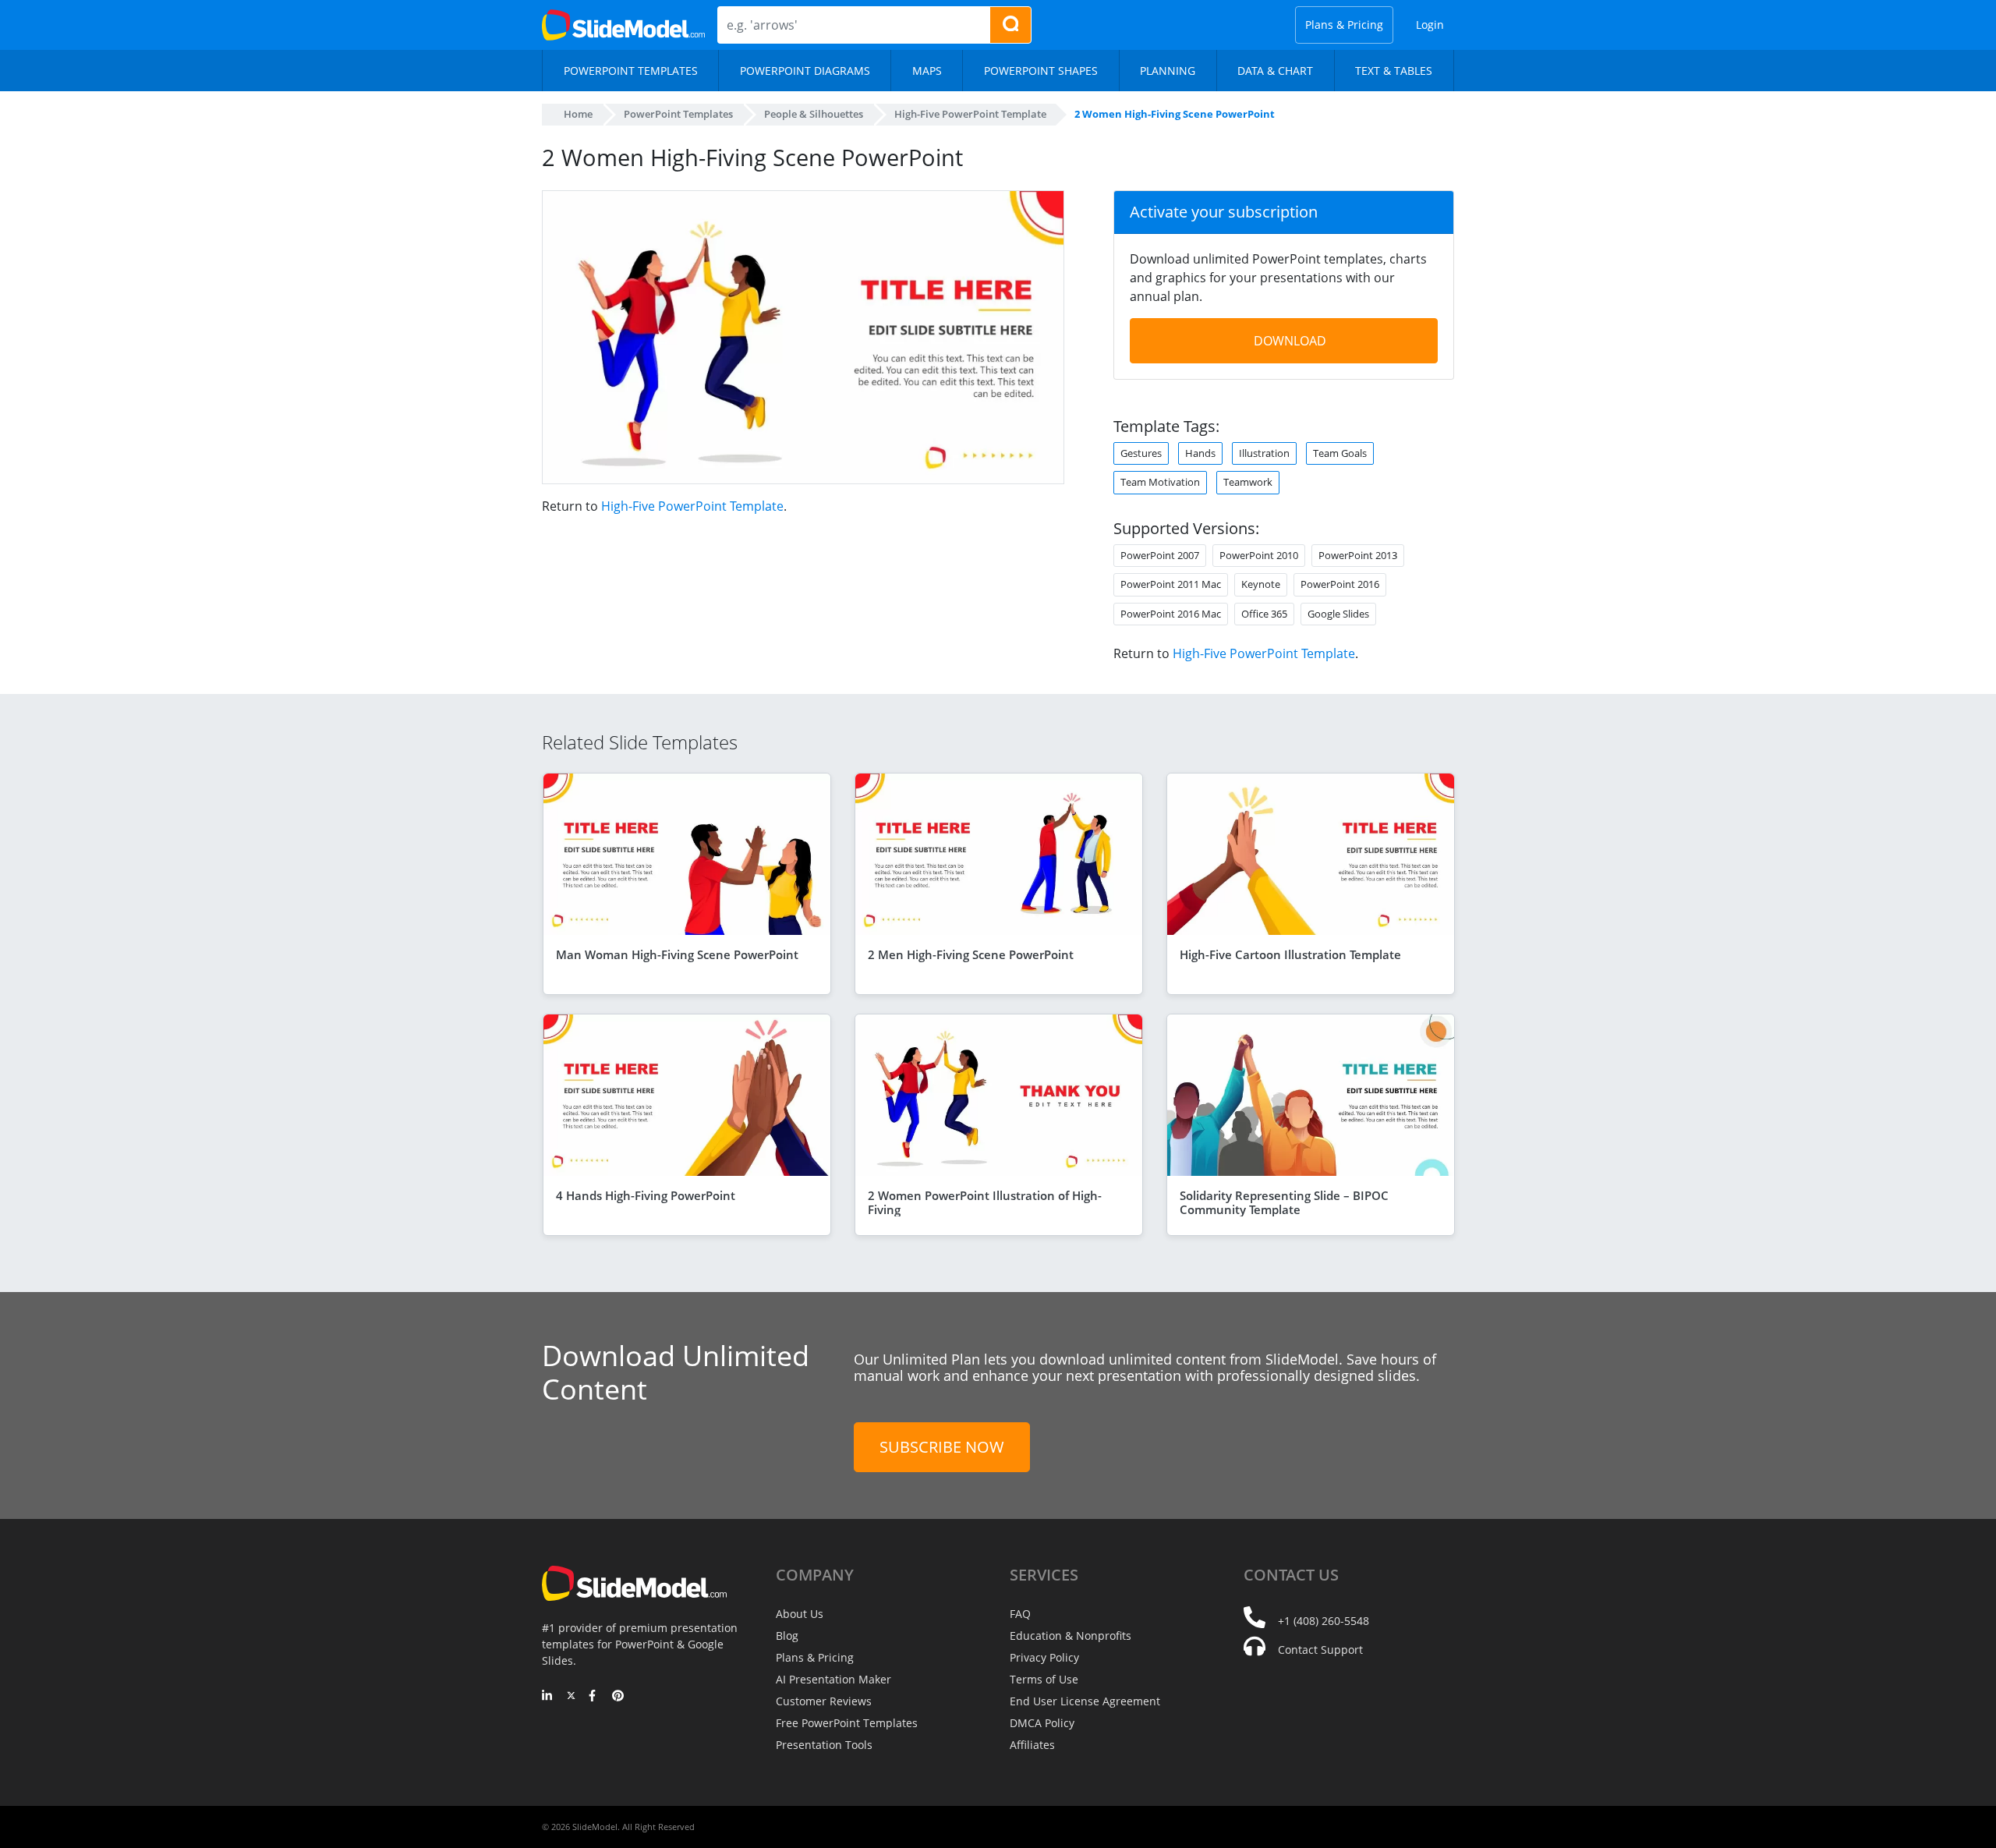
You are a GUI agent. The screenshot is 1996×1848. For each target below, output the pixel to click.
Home (578, 114)
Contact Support (1320, 1650)
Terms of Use (1044, 1679)
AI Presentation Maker (833, 1679)
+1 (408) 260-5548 (1324, 1621)
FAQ (1020, 1614)
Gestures (1141, 453)
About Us (800, 1614)
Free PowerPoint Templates (847, 1723)
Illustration (1264, 453)
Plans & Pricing (1344, 25)
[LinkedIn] (548, 1697)
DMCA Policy (1042, 1723)
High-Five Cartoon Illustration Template (1290, 954)
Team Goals (1340, 453)
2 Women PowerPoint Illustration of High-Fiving (985, 1202)
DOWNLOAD (1290, 341)
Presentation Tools (824, 1745)
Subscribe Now (942, 1447)
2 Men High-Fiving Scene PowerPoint (971, 954)
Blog (787, 1636)
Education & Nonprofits (1071, 1636)
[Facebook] (595, 1697)
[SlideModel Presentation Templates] (623, 25)
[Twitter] (571, 1697)
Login (1430, 25)
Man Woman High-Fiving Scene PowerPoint (677, 954)
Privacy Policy (1044, 1657)
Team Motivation (1160, 482)
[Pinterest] (618, 1697)
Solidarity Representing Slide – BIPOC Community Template (1284, 1202)
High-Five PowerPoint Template (692, 506)
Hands (1200, 453)
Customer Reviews (824, 1701)
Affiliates (1032, 1745)
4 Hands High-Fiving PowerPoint (646, 1195)
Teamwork (1248, 482)
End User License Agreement (1085, 1701)
